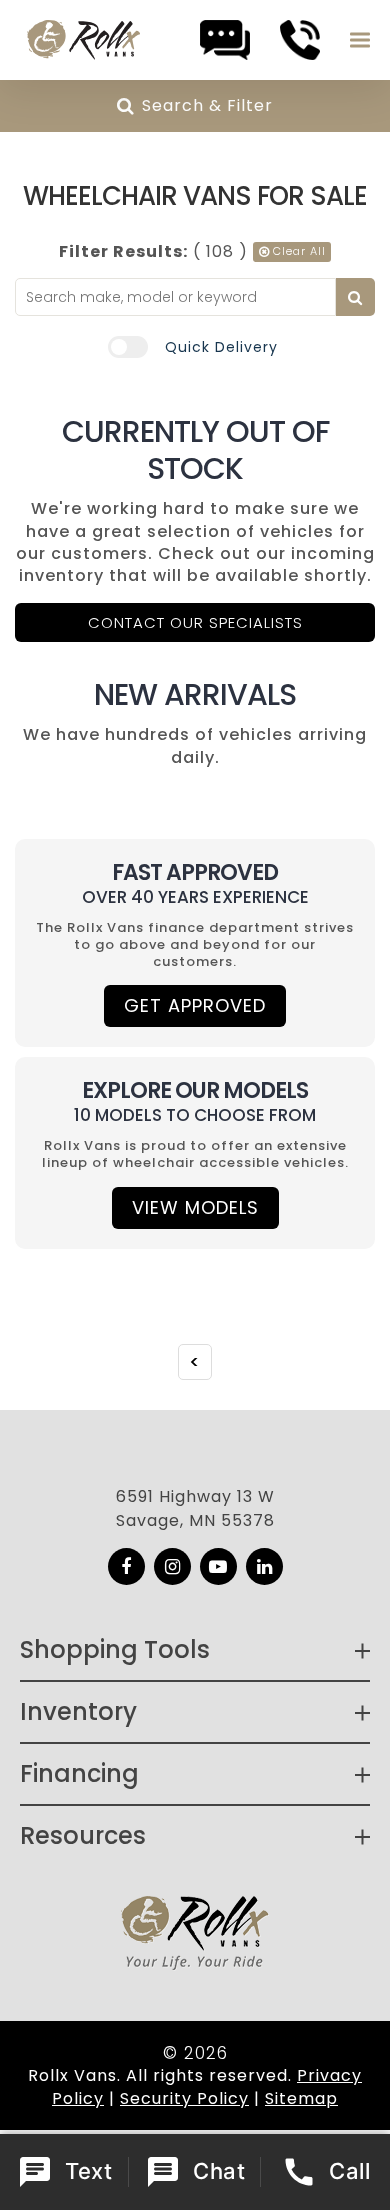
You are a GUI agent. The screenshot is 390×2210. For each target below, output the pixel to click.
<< (195, 1362)
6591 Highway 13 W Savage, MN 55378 (195, 1508)
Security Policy (184, 2098)
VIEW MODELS (195, 1207)
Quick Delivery (221, 347)
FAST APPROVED (195, 872)
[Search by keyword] (355, 297)
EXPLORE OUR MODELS (195, 1090)
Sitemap (301, 2098)
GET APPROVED (195, 1005)
